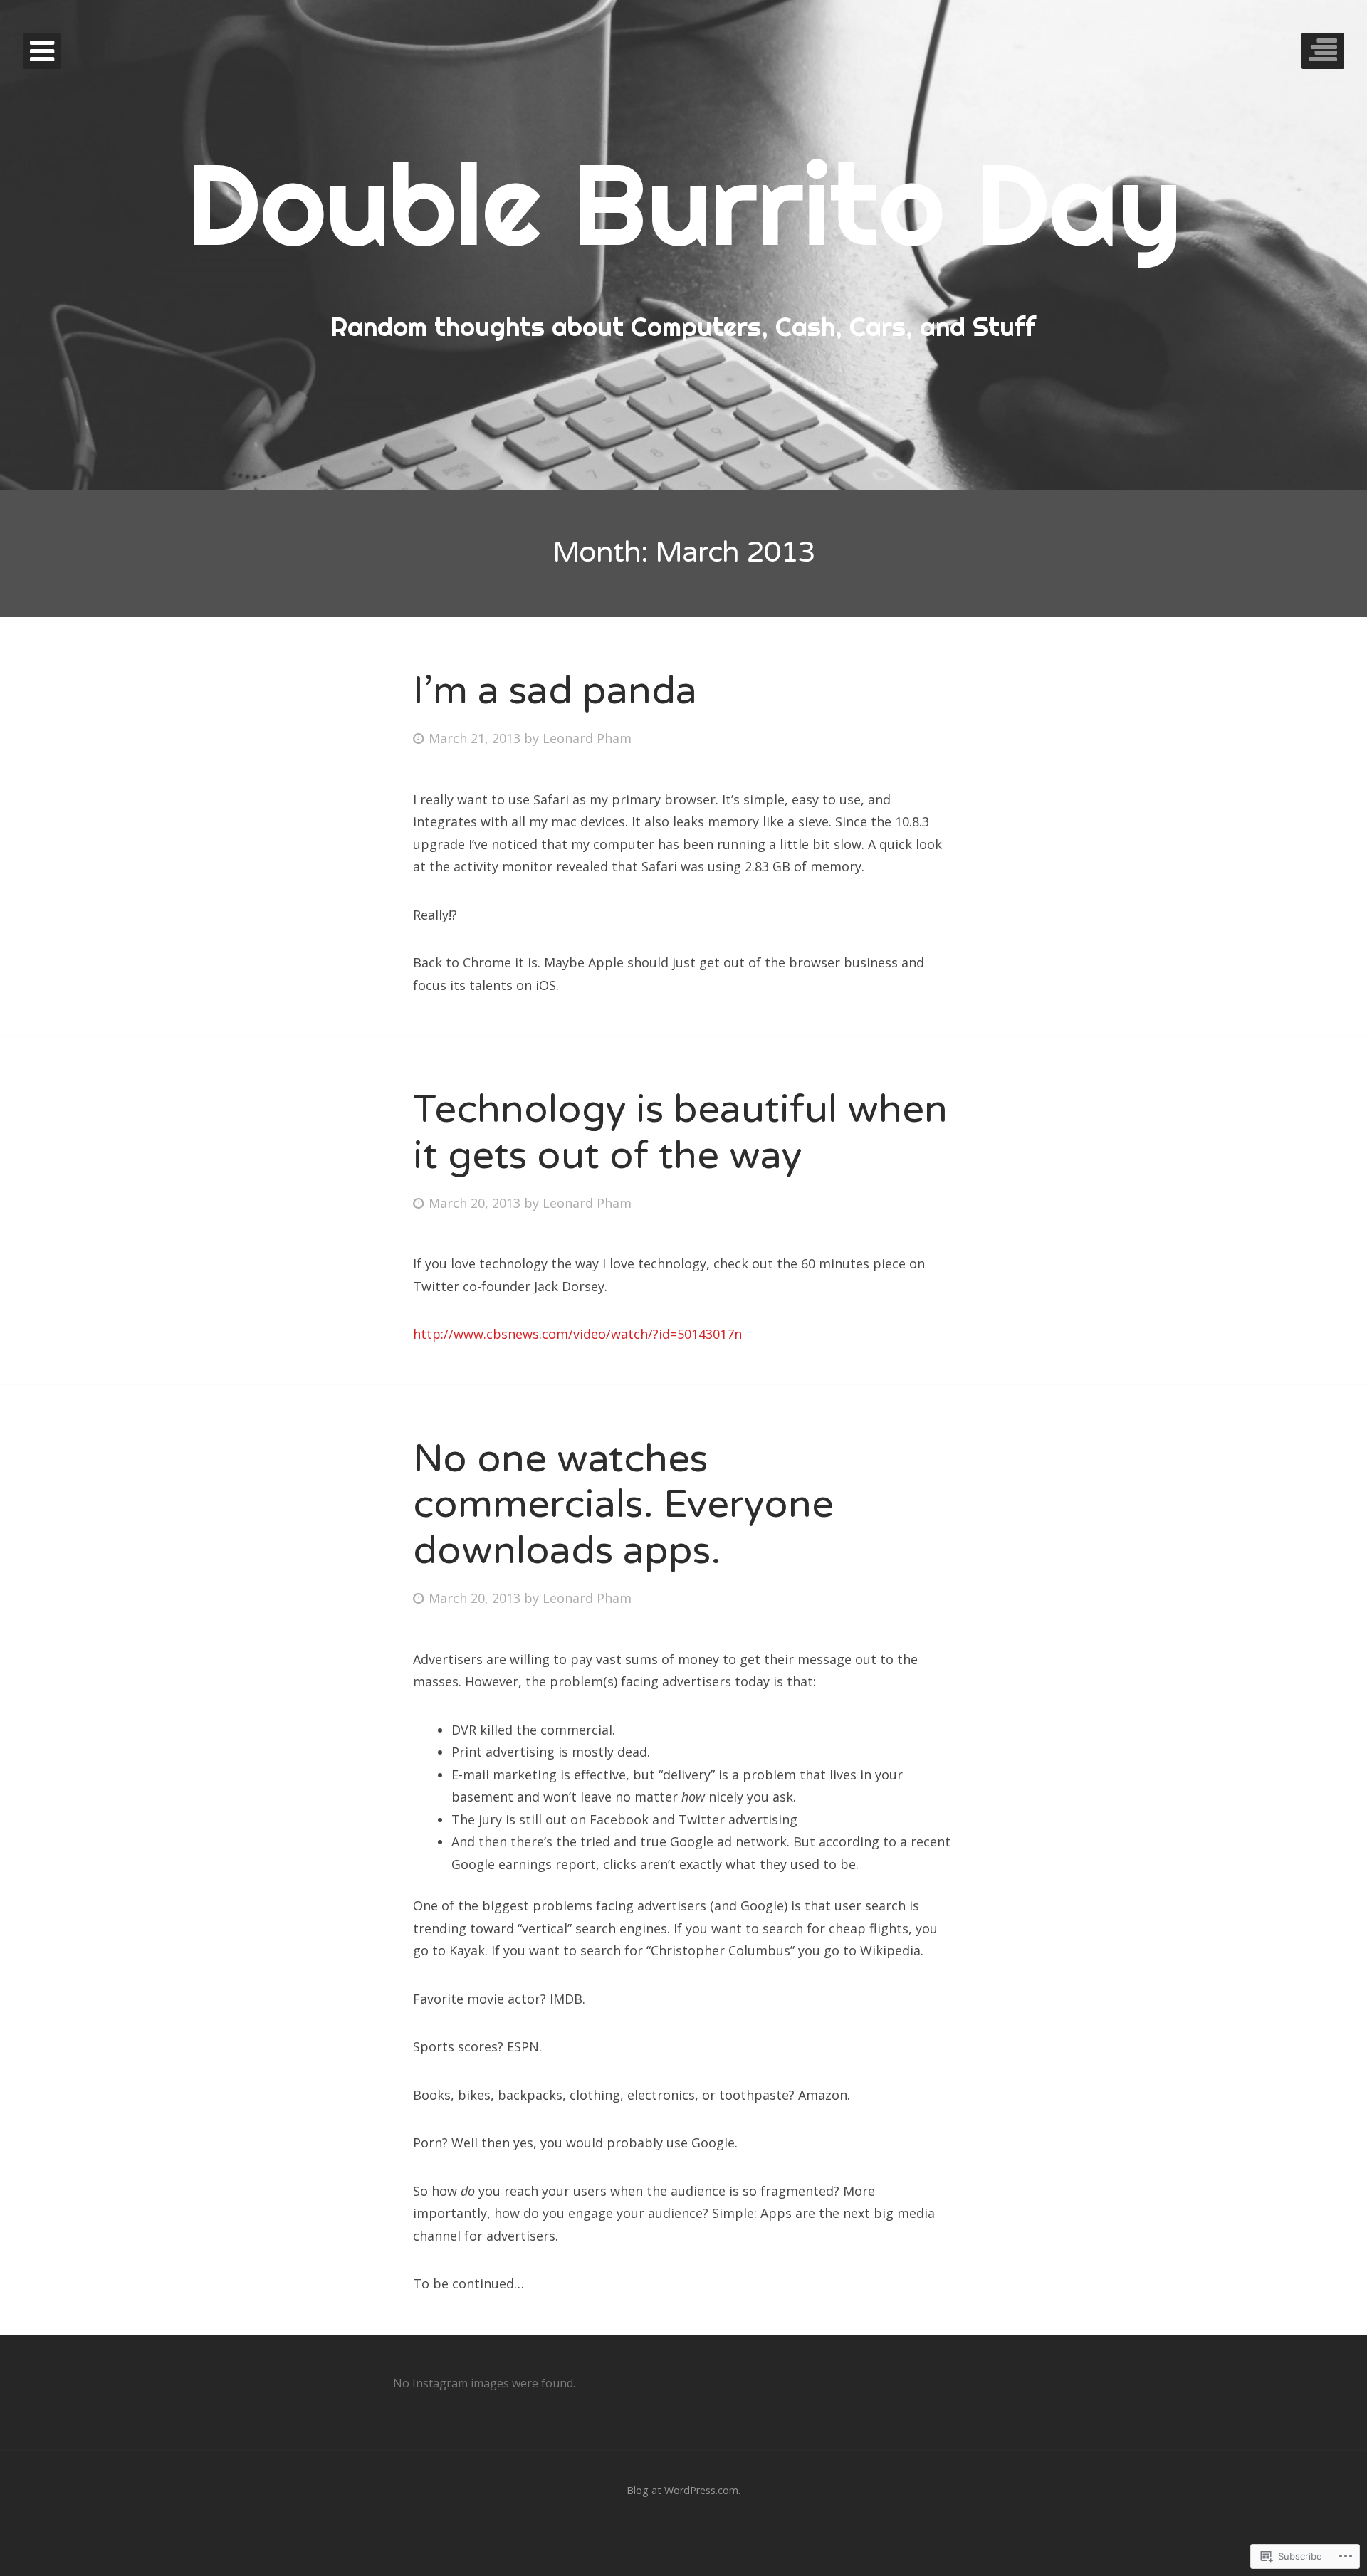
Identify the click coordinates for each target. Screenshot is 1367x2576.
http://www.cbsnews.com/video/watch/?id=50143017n (577, 1334)
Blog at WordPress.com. (683, 2490)
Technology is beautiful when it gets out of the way (680, 1132)
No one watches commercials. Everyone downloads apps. (623, 1505)
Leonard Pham (587, 738)
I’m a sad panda (555, 691)
